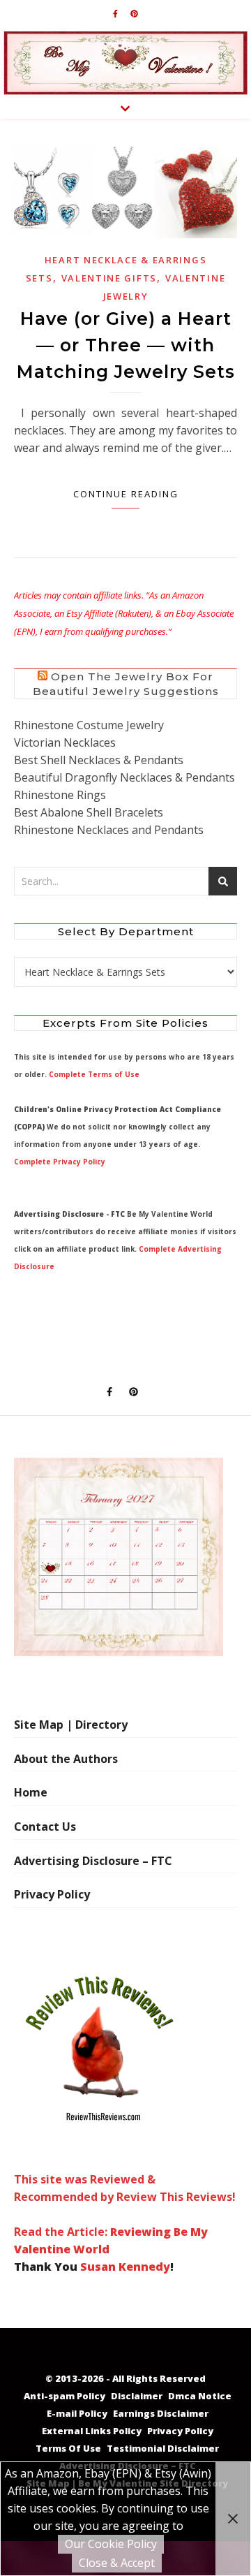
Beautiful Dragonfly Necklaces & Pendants (124, 777)
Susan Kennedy (125, 2267)
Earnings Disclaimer (161, 2413)
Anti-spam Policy (64, 2396)
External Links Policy (92, 2431)
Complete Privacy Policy (60, 1162)
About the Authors (66, 1759)
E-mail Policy (77, 2413)
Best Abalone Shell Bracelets (89, 812)
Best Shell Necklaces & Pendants (99, 760)
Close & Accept (117, 2563)
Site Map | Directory (71, 1725)
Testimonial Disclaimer (163, 2448)
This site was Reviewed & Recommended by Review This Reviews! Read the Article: (125, 2205)
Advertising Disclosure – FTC (93, 1861)
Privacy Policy (52, 1894)
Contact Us (45, 1827)
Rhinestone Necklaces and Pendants (109, 830)
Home (31, 1792)
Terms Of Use (68, 2448)
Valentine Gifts (109, 278)
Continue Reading (126, 494)
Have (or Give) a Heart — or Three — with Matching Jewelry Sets (126, 345)
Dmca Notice (200, 2396)
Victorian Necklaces (65, 742)
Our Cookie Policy (111, 2544)
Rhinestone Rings (60, 795)
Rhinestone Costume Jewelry (89, 725)
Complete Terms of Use (94, 1074)
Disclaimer (137, 2396)
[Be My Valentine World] (125, 63)
